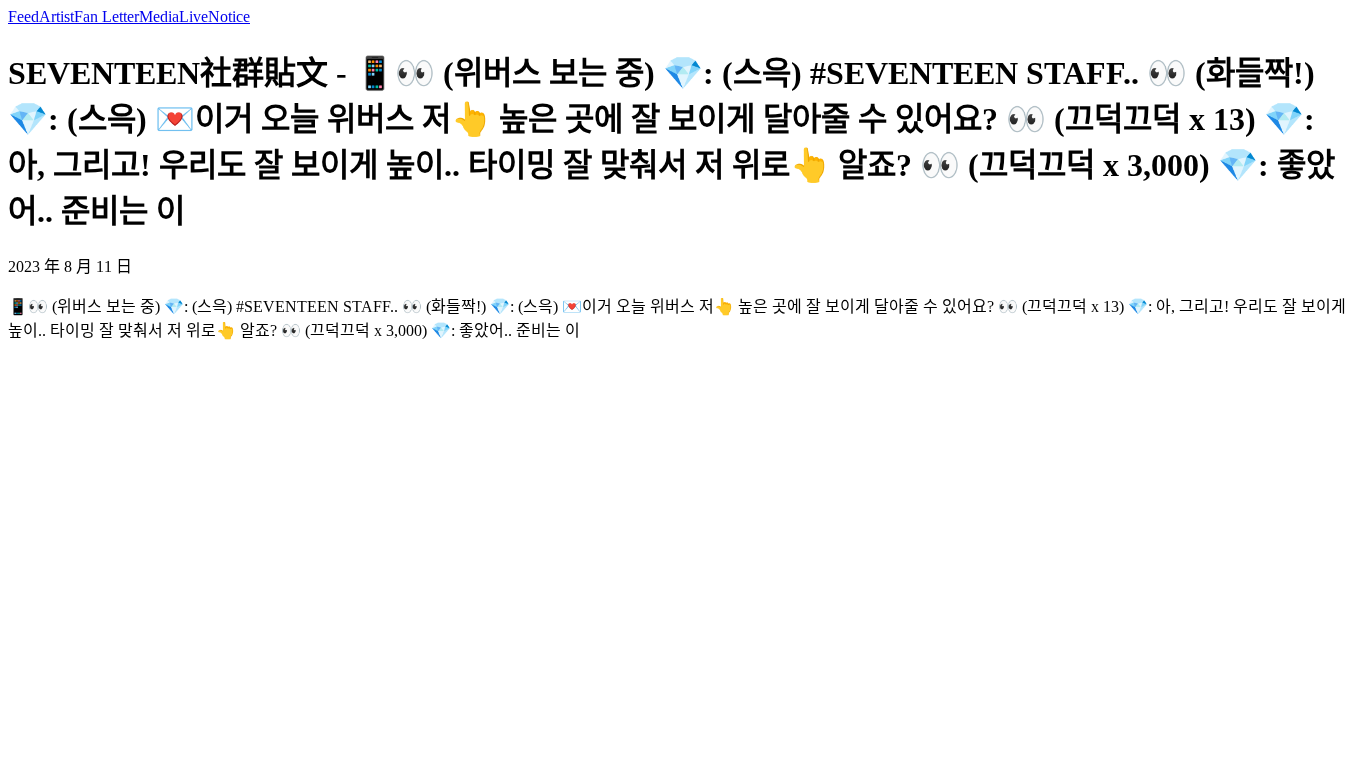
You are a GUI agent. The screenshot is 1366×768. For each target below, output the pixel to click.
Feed (23, 16)
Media (159, 16)
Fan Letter (106, 16)
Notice (229, 16)
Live (193, 16)
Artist (56, 16)
